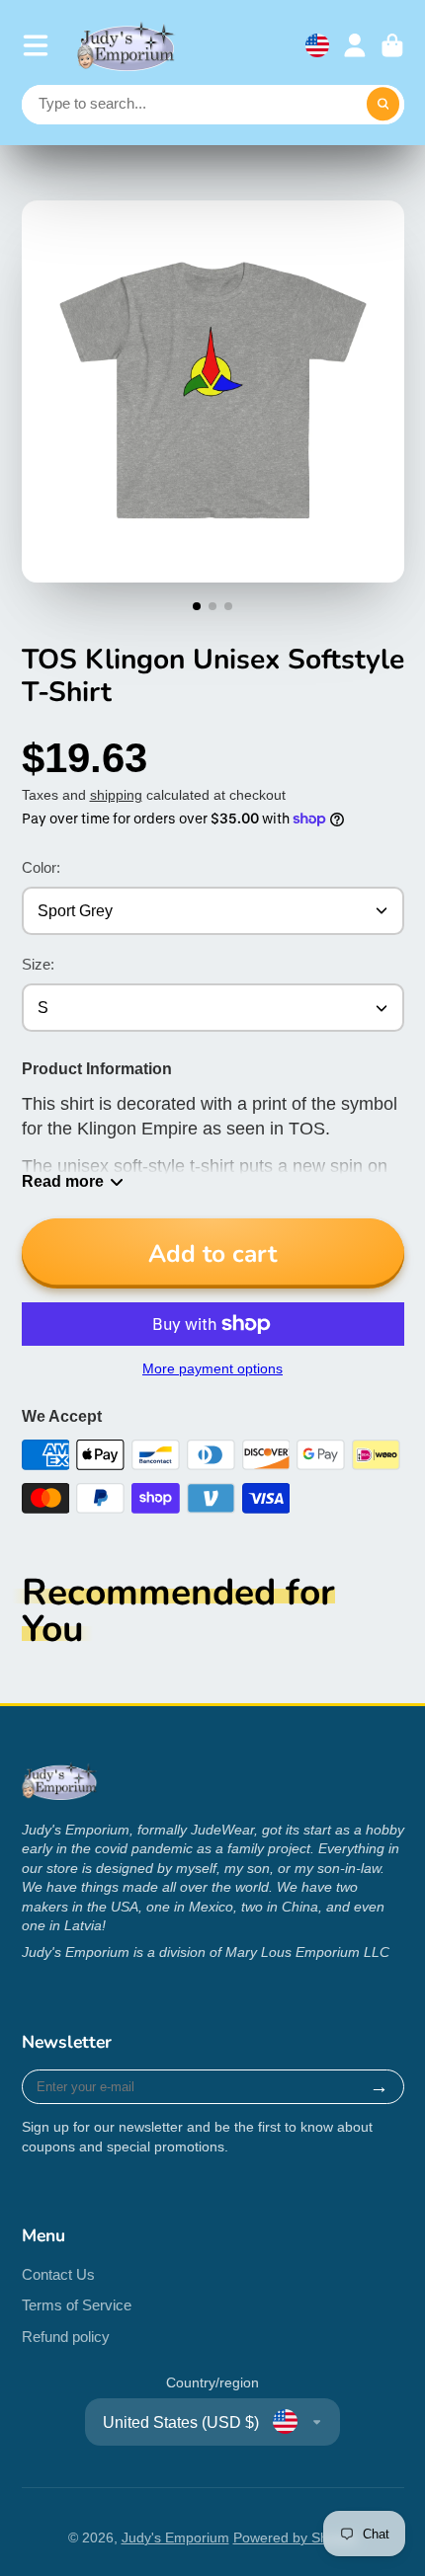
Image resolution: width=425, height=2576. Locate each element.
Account (355, 45)
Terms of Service (77, 2305)
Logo (127, 46)
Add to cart (212, 1254)
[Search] (383, 105)
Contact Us (58, 2274)
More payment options (212, 1368)
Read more (63, 1181)
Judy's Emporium (175, 2537)
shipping (116, 795)
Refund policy (66, 2337)
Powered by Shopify (296, 2537)
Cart (392, 45)
